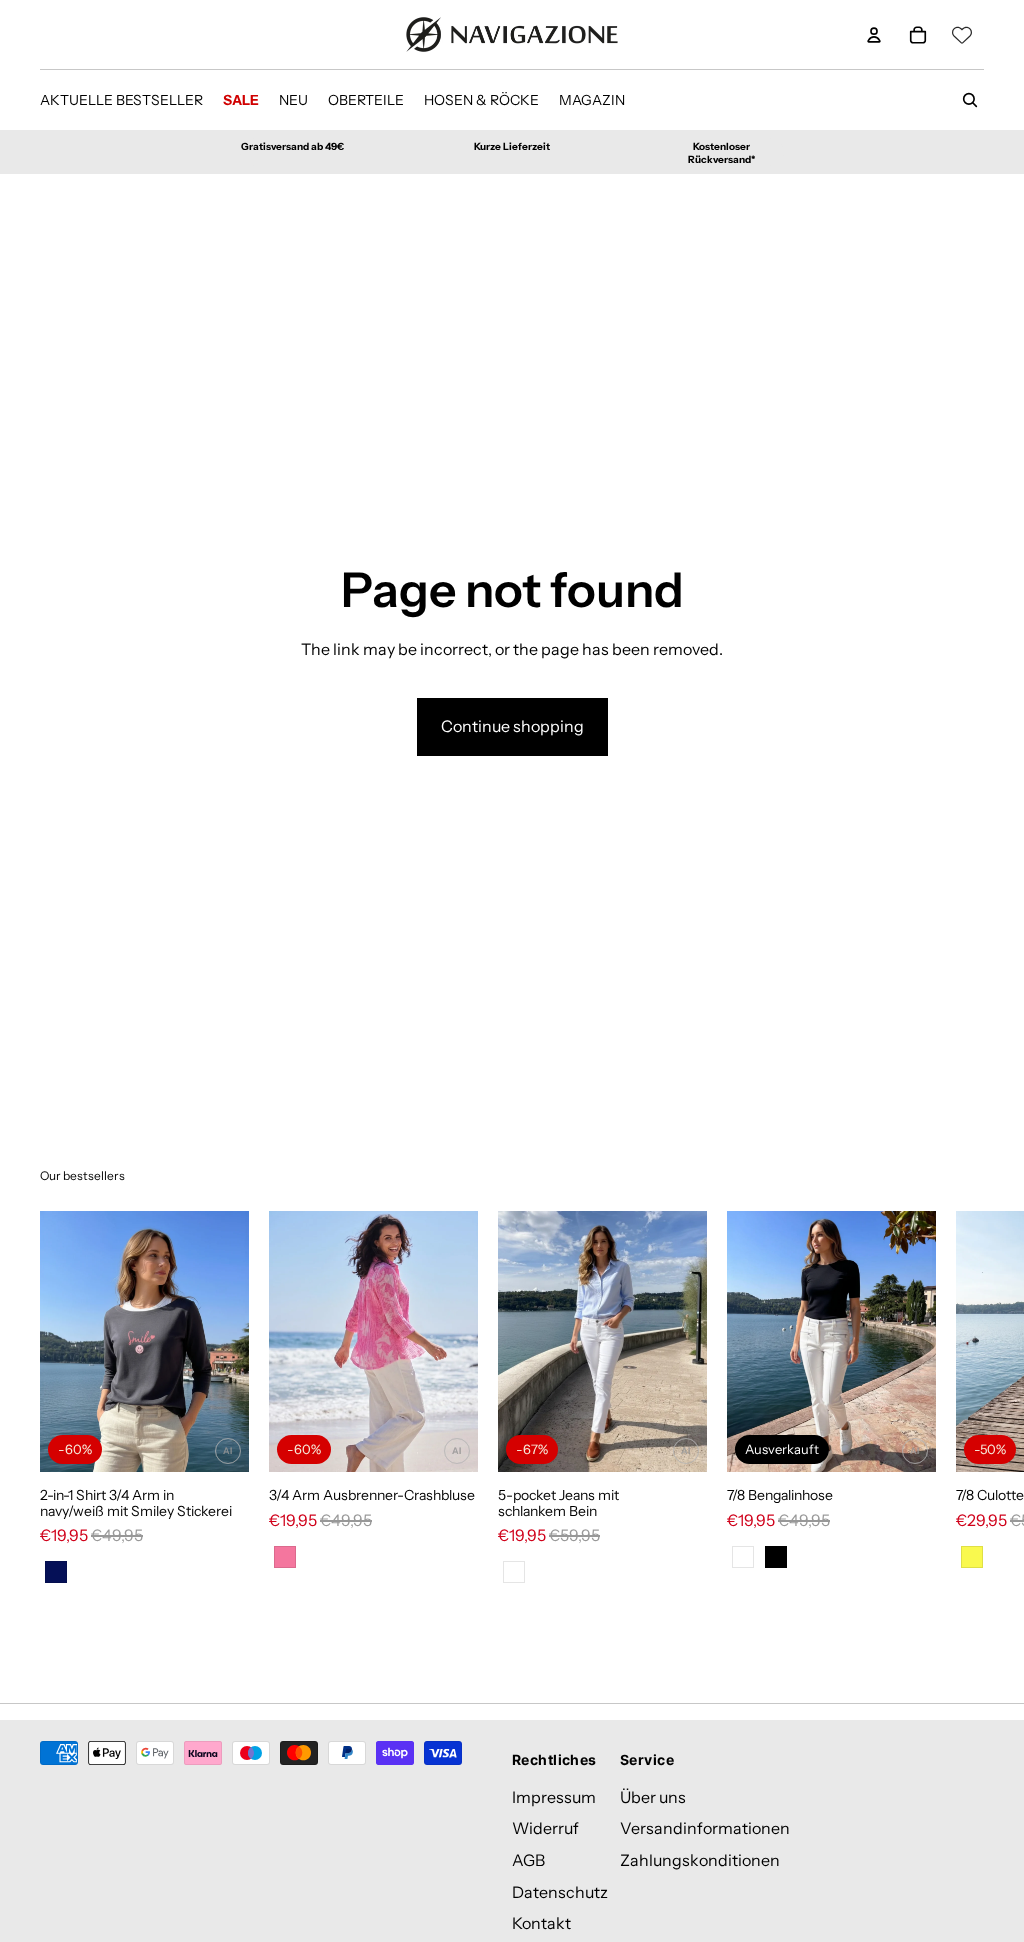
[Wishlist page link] (962, 35)
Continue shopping (512, 726)
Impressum (554, 1797)
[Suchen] (970, 100)
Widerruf (545, 1829)
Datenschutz (560, 1892)
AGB (528, 1860)
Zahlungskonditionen (700, 1860)
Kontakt (541, 1924)
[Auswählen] (218, 1441)
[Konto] (874, 35)
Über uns (653, 1797)
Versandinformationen (705, 1829)
